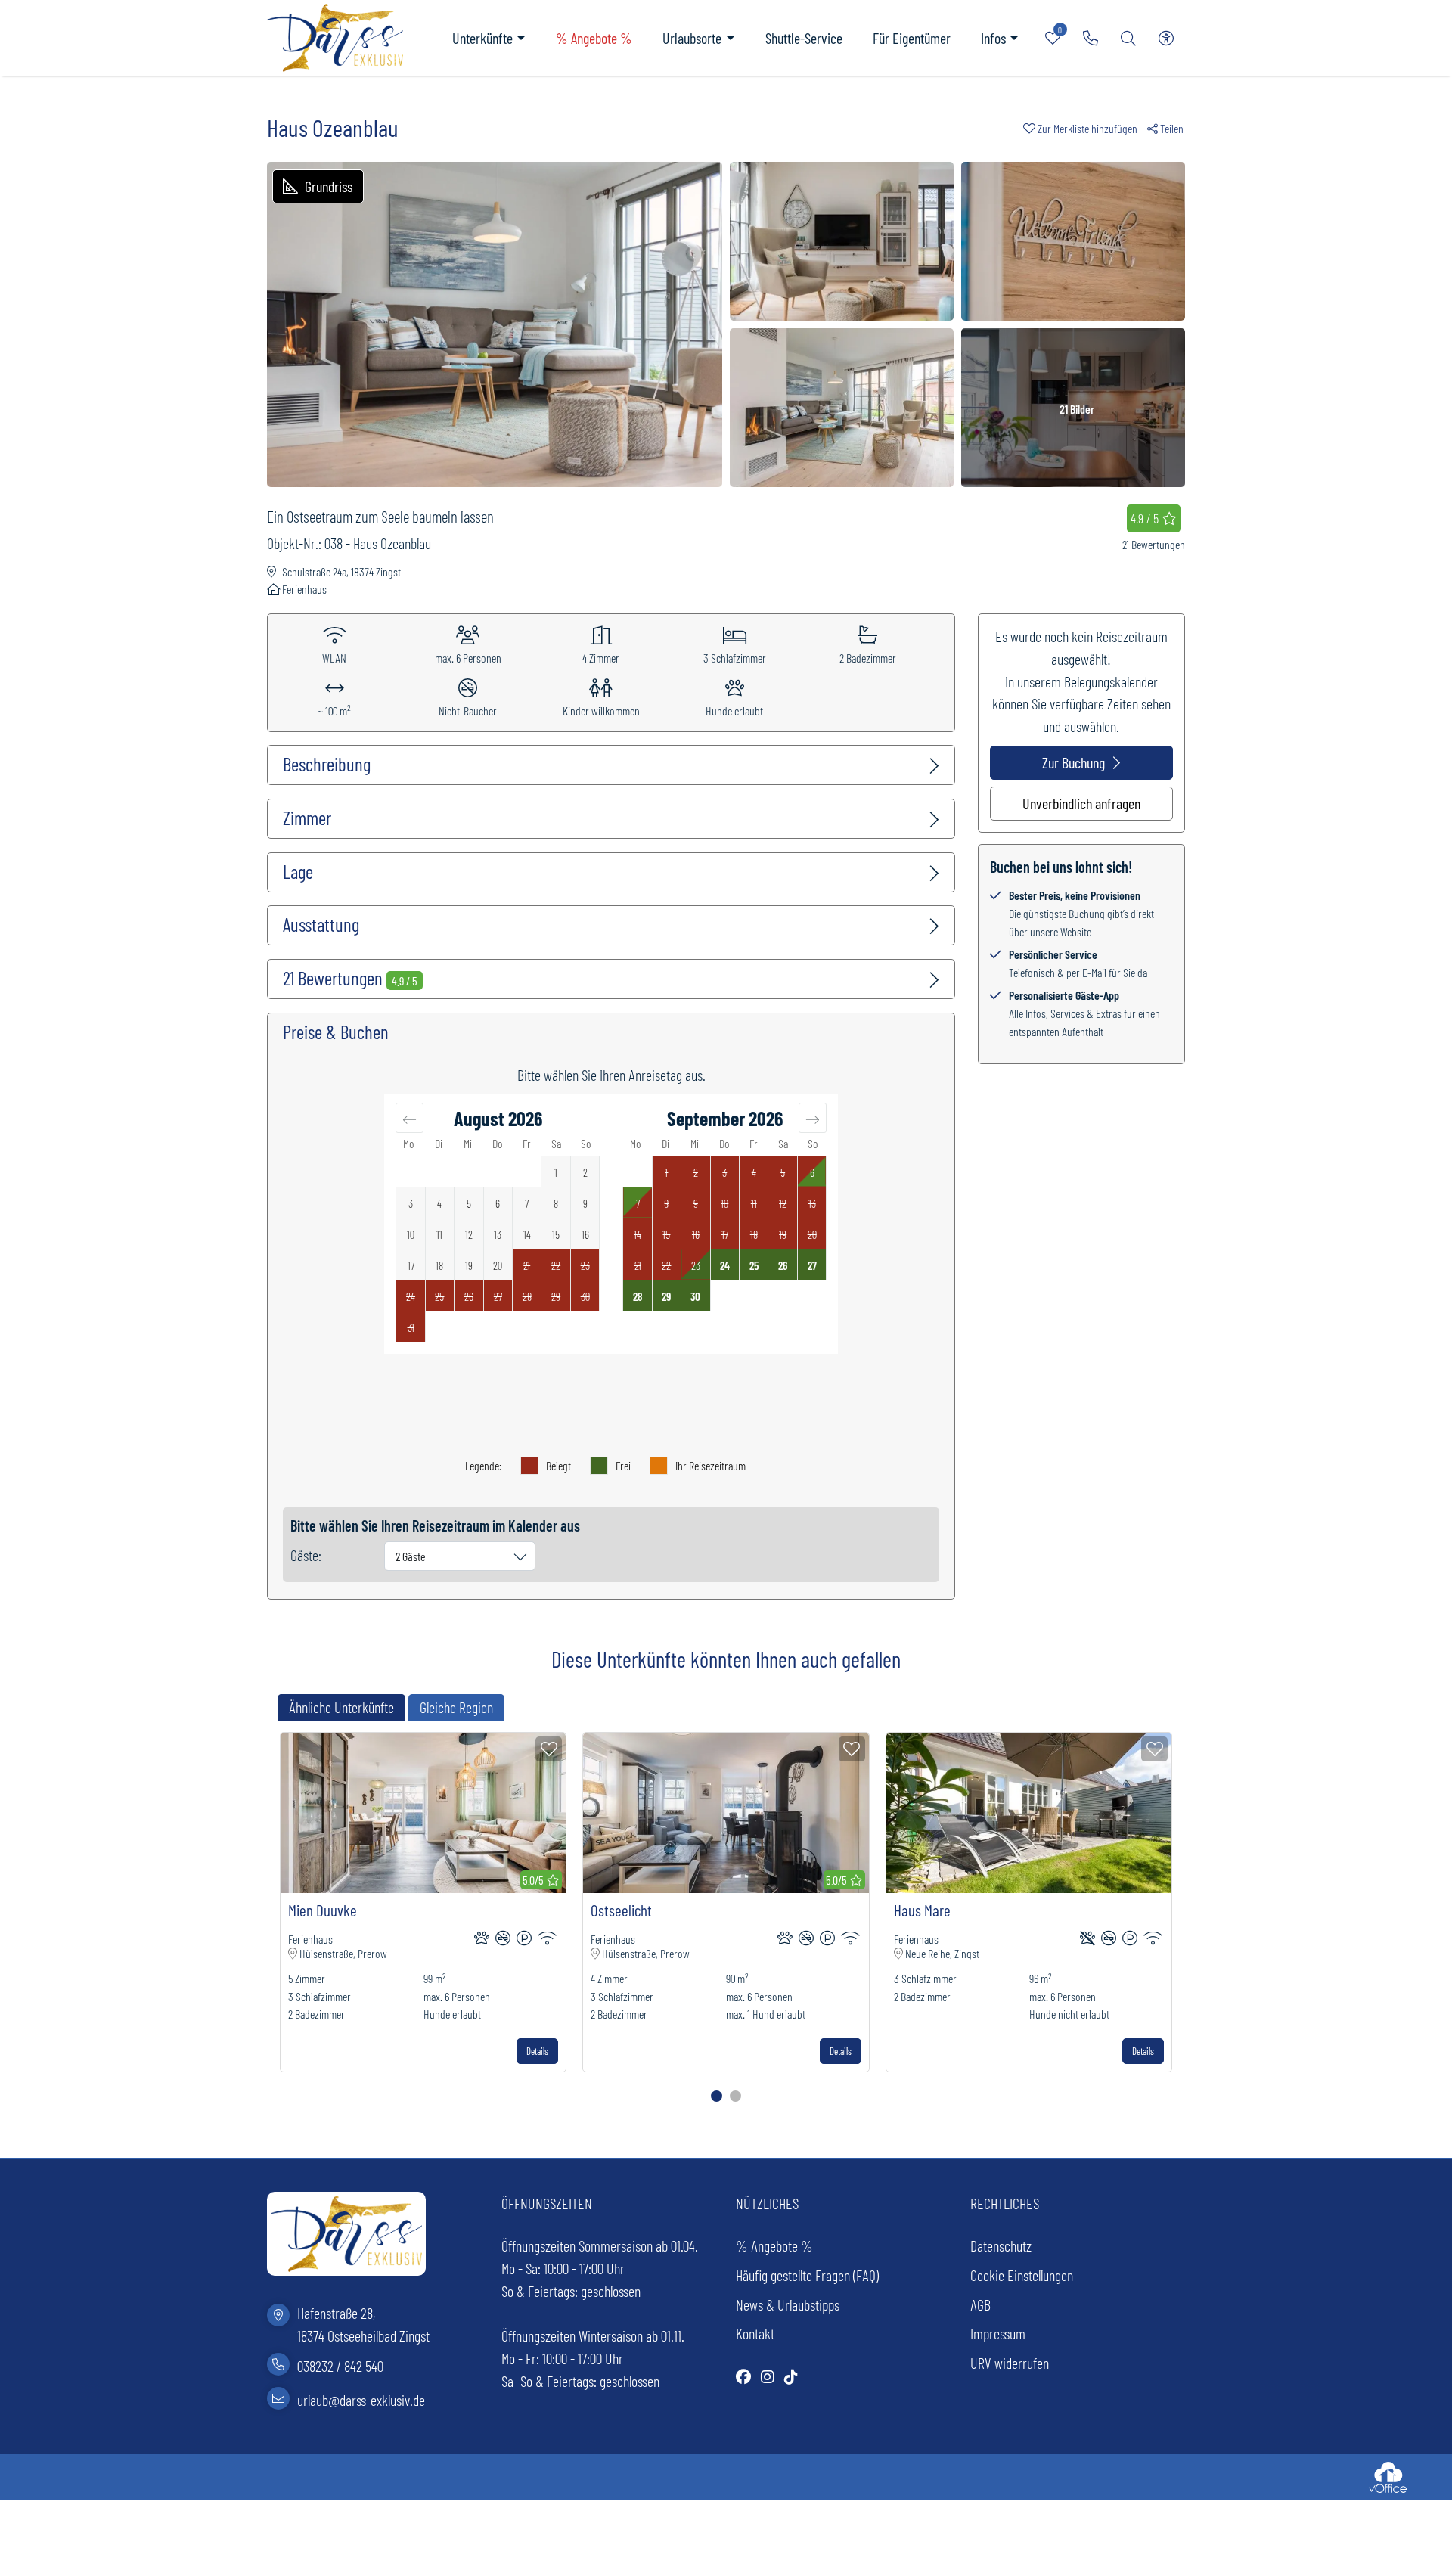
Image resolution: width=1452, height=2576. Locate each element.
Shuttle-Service (804, 38)
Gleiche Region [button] (456, 1707)
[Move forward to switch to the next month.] (813, 1118)
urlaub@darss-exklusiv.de (361, 2399)
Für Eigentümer (912, 38)
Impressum (998, 2333)
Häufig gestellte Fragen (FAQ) (807, 2275)
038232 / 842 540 (340, 2366)
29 (666, 1296)
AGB (980, 2304)
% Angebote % (594, 38)
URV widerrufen (1010, 2363)
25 (754, 1265)
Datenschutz (1001, 2245)
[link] (1091, 38)
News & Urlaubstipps (788, 2304)
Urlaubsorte (692, 38)
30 (695, 1296)
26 (783, 1265)
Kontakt (755, 2333)
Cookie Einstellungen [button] (1022, 2275)
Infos (993, 38)
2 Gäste (411, 1556)
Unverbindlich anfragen (1081, 803)
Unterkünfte (482, 38)
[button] (1085, 128)
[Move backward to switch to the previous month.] (410, 1118)
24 (725, 1265)
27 (812, 1265)
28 (638, 1296)
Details (537, 2051)
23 (696, 1265)
